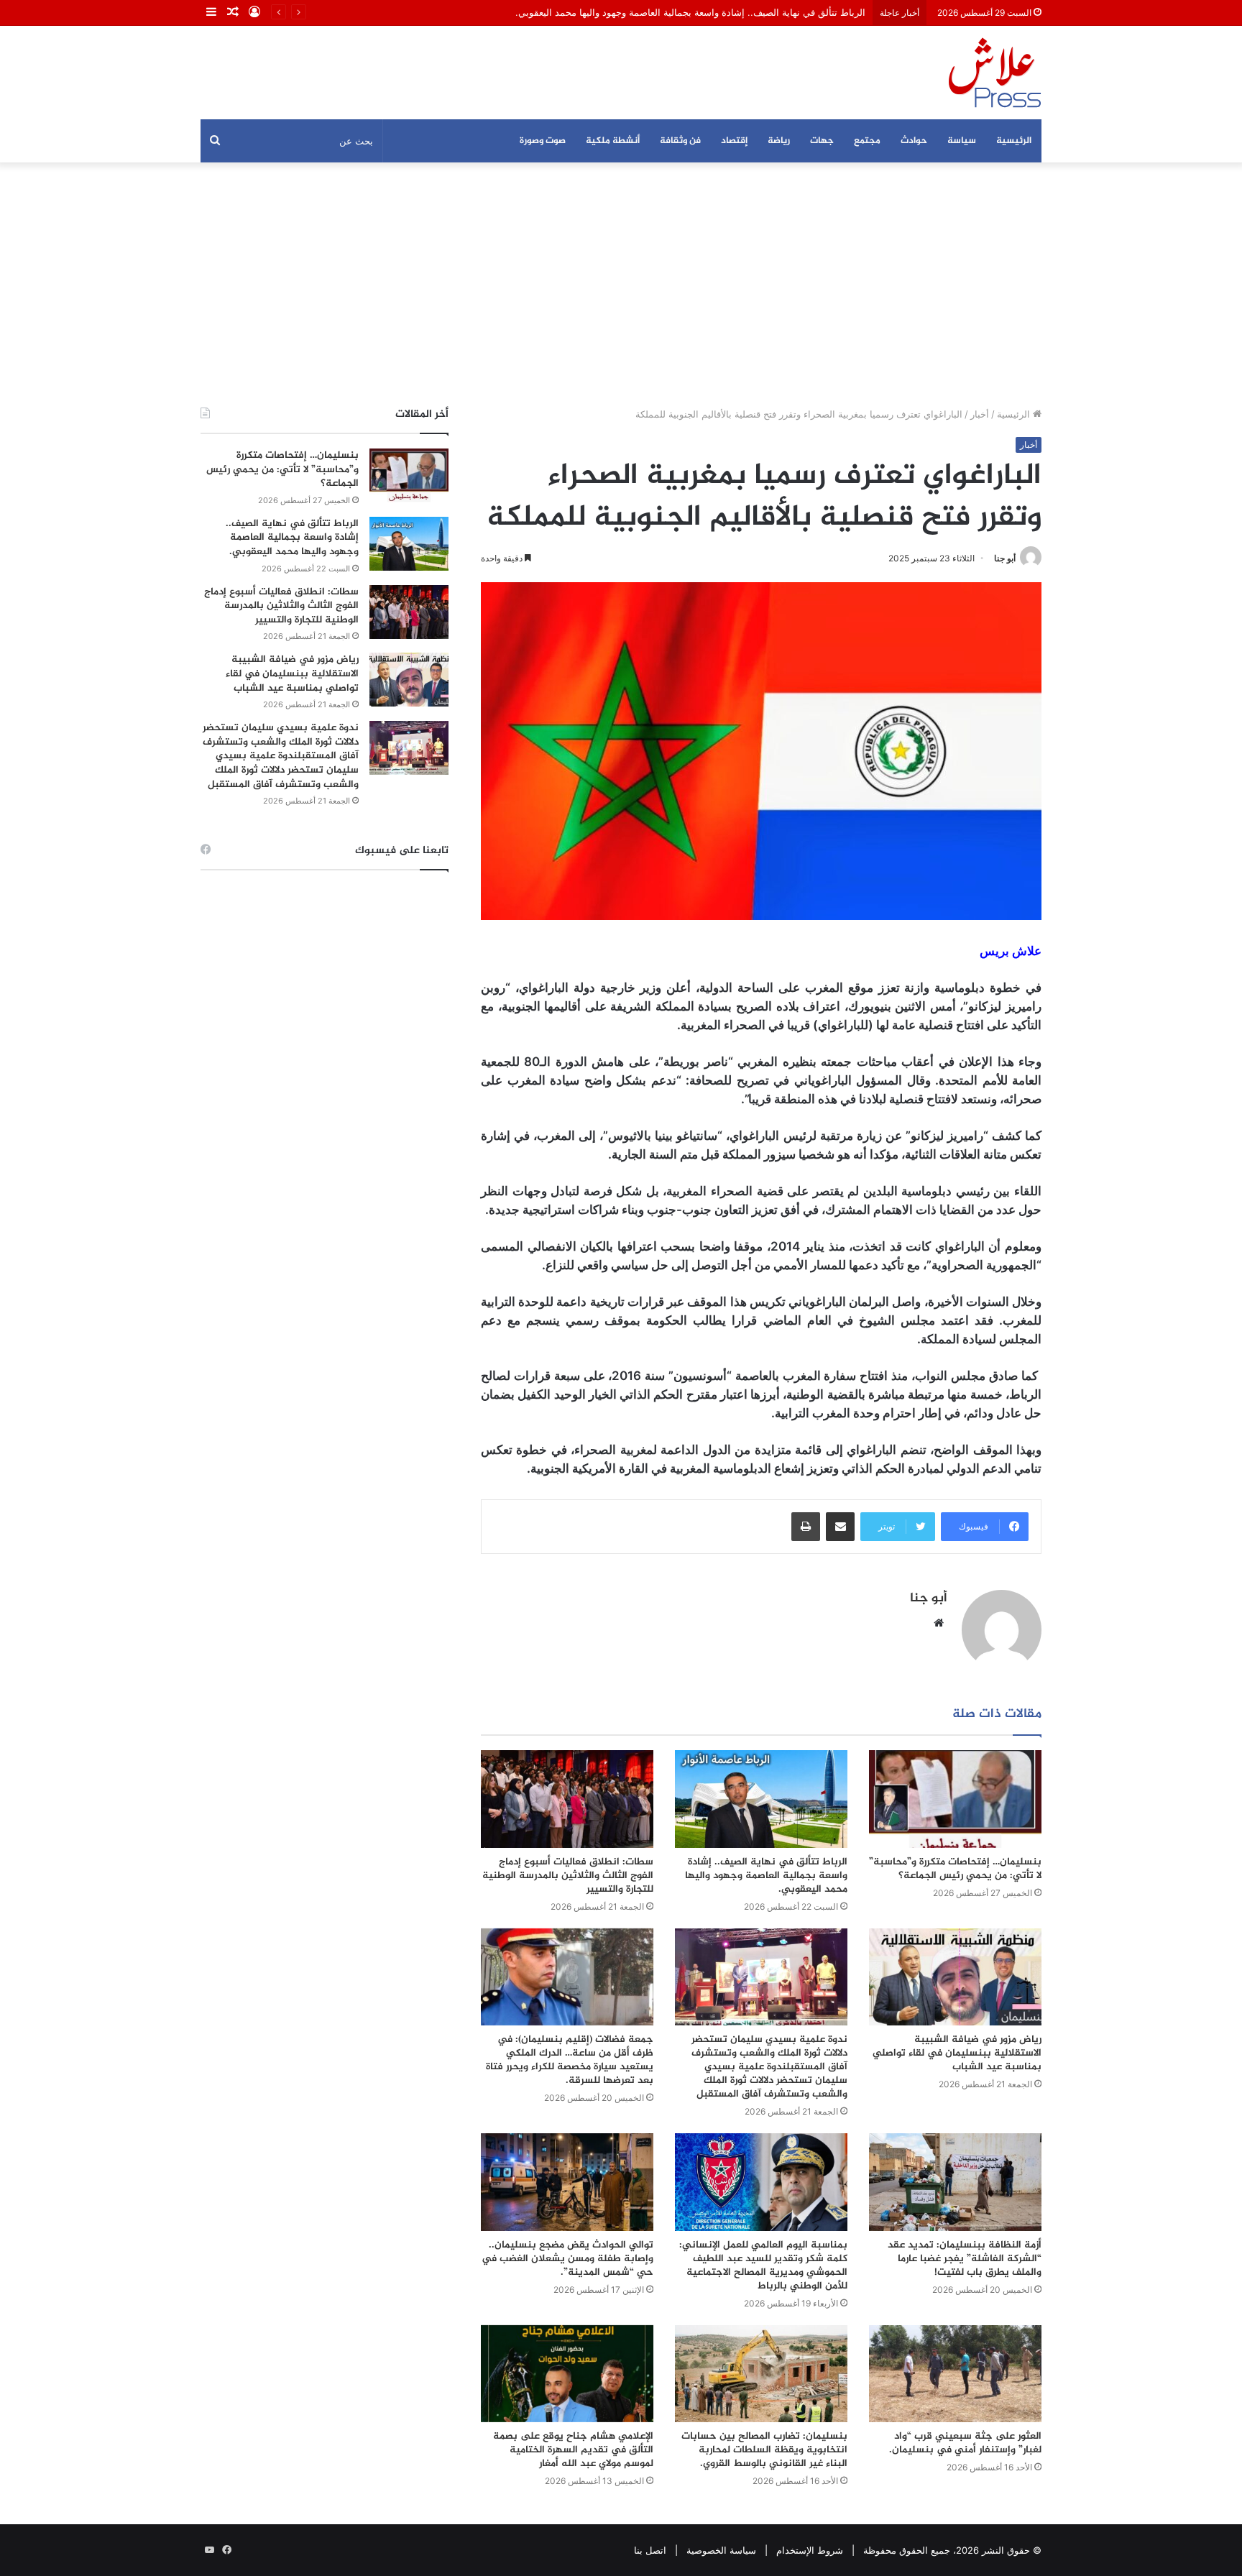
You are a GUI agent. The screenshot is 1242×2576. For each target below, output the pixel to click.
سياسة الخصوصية (721, 2550)
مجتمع (867, 141)
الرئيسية (1014, 141)
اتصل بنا (650, 2550)
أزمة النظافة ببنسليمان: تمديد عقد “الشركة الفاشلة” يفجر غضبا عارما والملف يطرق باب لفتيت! (965, 2259)
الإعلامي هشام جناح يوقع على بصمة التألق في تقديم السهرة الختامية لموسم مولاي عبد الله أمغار (573, 2450)
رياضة (779, 141)
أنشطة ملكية (613, 141)
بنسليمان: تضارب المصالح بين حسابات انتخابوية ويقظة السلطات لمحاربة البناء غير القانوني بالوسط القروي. (764, 2450)
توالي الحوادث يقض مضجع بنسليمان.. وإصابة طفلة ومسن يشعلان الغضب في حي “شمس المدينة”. (567, 2259)
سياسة (962, 141)
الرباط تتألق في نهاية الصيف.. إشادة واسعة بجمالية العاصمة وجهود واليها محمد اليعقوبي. (766, 1876)
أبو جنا (1005, 558)
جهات (822, 141)
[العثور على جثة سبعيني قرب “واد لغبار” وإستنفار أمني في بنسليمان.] (955, 2374)
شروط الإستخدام (810, 2550)
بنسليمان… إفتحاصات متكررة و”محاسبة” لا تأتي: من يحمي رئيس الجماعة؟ (955, 1869)
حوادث (914, 141)
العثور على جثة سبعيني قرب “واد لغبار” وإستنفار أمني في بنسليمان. (965, 2443)
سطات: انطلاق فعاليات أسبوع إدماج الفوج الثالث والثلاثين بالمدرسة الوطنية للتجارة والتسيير (568, 1876)
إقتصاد (734, 141)
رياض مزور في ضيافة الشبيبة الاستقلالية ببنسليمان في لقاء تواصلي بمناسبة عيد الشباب (957, 2053)
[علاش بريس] (995, 73)
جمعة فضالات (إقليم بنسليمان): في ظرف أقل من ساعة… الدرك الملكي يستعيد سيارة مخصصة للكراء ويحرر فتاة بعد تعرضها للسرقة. (570, 2060)
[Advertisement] (621, 285)
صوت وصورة (543, 141)
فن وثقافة (680, 141)
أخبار (980, 414)
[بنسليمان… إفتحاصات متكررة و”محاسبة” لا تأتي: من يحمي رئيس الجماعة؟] (955, 1799)
